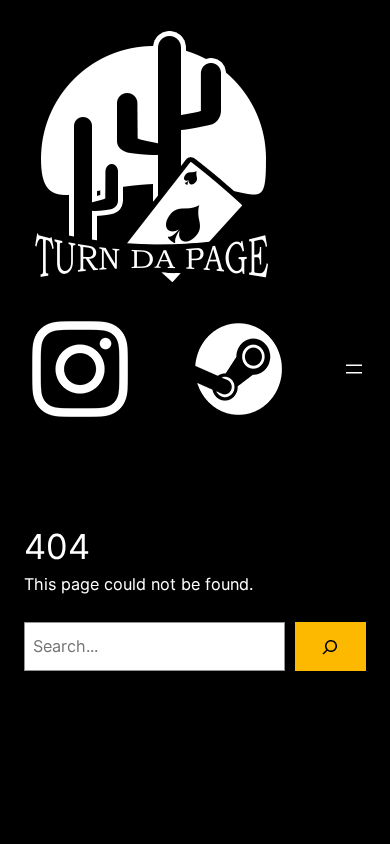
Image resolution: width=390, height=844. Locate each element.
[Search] (330, 647)
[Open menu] (354, 369)
